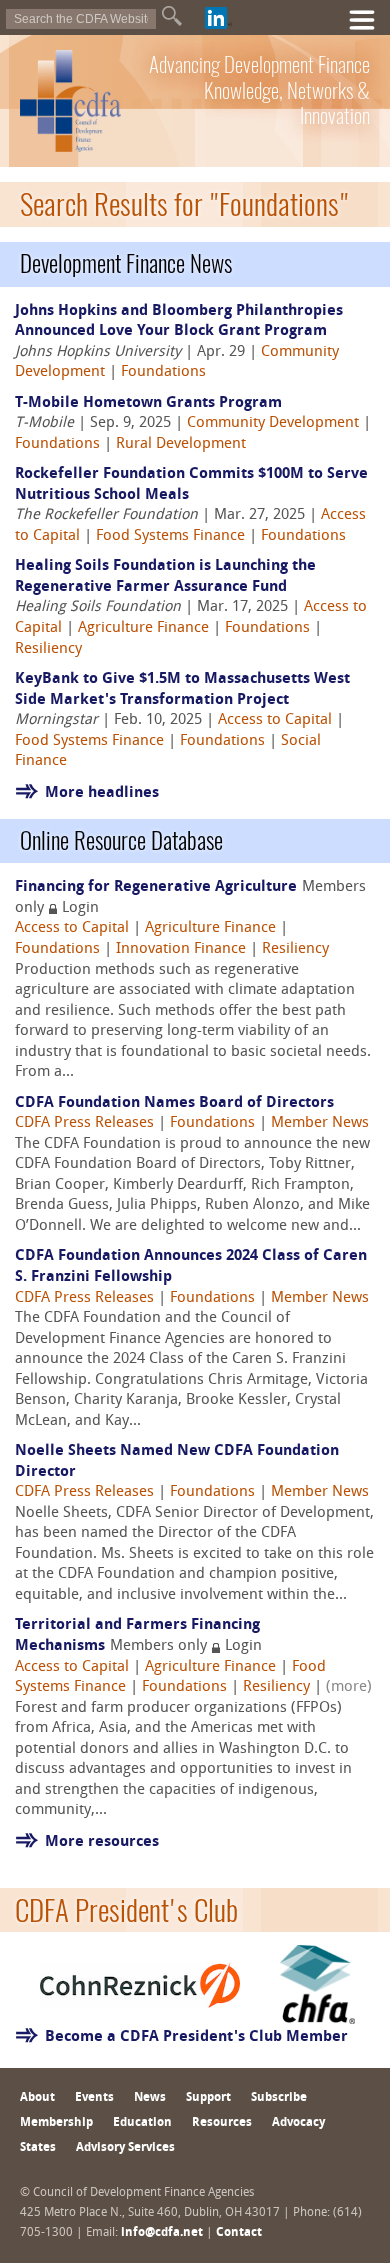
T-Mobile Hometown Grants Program (148, 403)
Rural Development (181, 444)
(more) (349, 1687)
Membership (56, 2123)
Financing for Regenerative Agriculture (156, 887)
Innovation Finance (181, 949)
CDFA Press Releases (84, 1123)
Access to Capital (275, 720)
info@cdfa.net (162, 2233)
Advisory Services (125, 2148)
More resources (102, 1842)
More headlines (102, 793)
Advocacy (298, 2123)
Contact (239, 2233)
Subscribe (279, 2098)
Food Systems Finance (170, 536)
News (150, 2098)
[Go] (172, 16)
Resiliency (48, 649)
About (37, 2098)
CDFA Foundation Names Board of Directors (174, 1103)
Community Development (273, 423)
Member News (320, 1123)
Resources (222, 2123)
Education (142, 2123)
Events (94, 2098)
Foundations (163, 372)
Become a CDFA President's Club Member (196, 2037)
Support (208, 2098)
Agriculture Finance (143, 628)
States (38, 2148)
